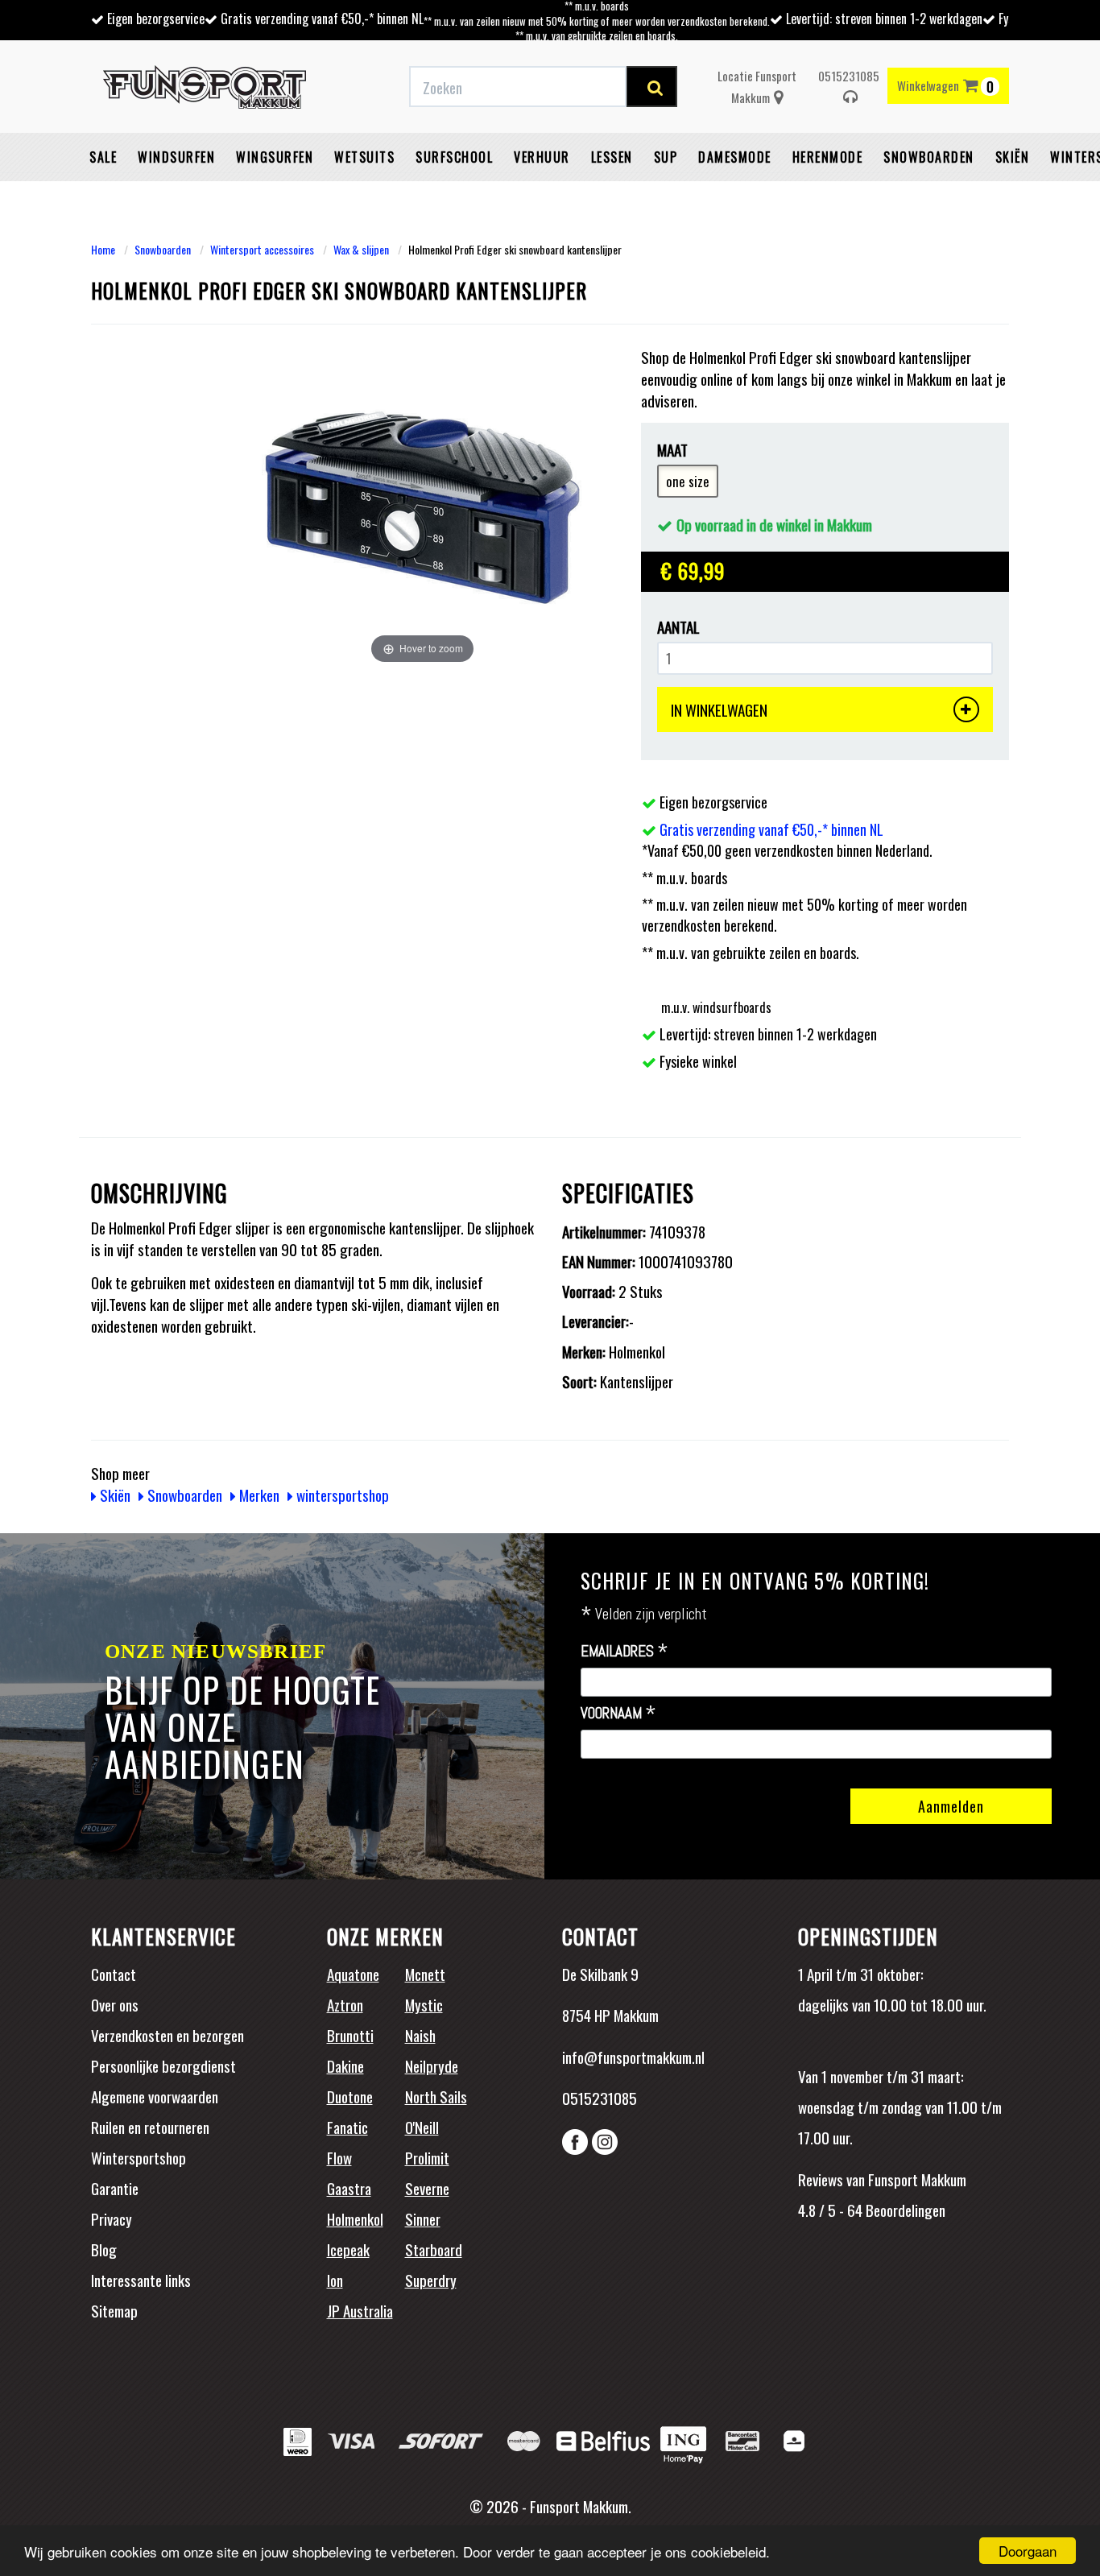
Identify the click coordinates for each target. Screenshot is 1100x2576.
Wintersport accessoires (262, 249)
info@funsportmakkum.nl (633, 2057)
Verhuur (542, 157)
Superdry (431, 2280)
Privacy (112, 2218)
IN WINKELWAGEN (719, 709)
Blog (104, 2249)
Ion (335, 2280)
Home (103, 249)
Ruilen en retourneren (150, 2127)
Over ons (115, 2004)
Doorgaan (1028, 2551)
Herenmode (828, 157)
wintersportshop (341, 1495)
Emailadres (624, 1652)
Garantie (115, 2188)
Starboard (434, 2249)
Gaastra (349, 2188)
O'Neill (422, 2127)
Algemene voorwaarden (155, 2096)
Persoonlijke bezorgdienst (163, 2065)
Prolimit (427, 2157)
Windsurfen (176, 157)
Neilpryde (432, 2065)
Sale (103, 157)
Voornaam (618, 1714)
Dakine (345, 2065)
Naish (420, 2035)
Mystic (424, 2004)
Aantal (678, 627)
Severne (427, 2188)
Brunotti (350, 2035)
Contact (114, 1974)
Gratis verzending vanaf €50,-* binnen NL (322, 19)
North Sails (436, 2096)
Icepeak (348, 2249)
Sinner (423, 2218)
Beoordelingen (904, 2210)
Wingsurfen (275, 157)
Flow (339, 2157)
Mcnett (425, 1974)
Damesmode (735, 157)
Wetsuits (364, 157)
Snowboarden (929, 157)
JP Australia (360, 2310)
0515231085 (849, 76)
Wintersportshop (139, 2157)
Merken (258, 1495)
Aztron (345, 2004)
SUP (666, 157)
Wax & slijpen (361, 249)
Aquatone (353, 1974)
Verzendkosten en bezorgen (167, 2035)
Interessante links (141, 2280)
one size (688, 481)
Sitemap (114, 2310)
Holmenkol (355, 2218)
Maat (672, 450)
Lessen (612, 157)
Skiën (1013, 157)
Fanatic (347, 2127)
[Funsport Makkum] (205, 87)
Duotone (350, 2096)
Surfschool (454, 157)
